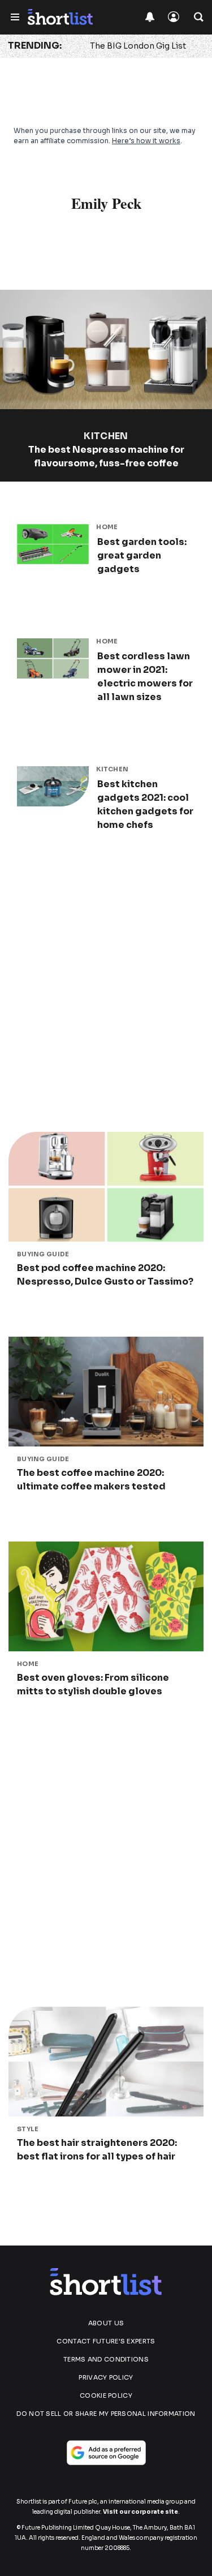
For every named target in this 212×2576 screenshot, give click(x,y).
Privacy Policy (106, 2377)
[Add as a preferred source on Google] (106, 2453)
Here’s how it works (146, 141)
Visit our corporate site (140, 2512)
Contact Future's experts (106, 2341)
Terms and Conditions (106, 2359)
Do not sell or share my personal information (106, 2414)
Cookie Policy (106, 2395)
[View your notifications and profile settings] (150, 17)
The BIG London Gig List (138, 46)
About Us (106, 2323)
